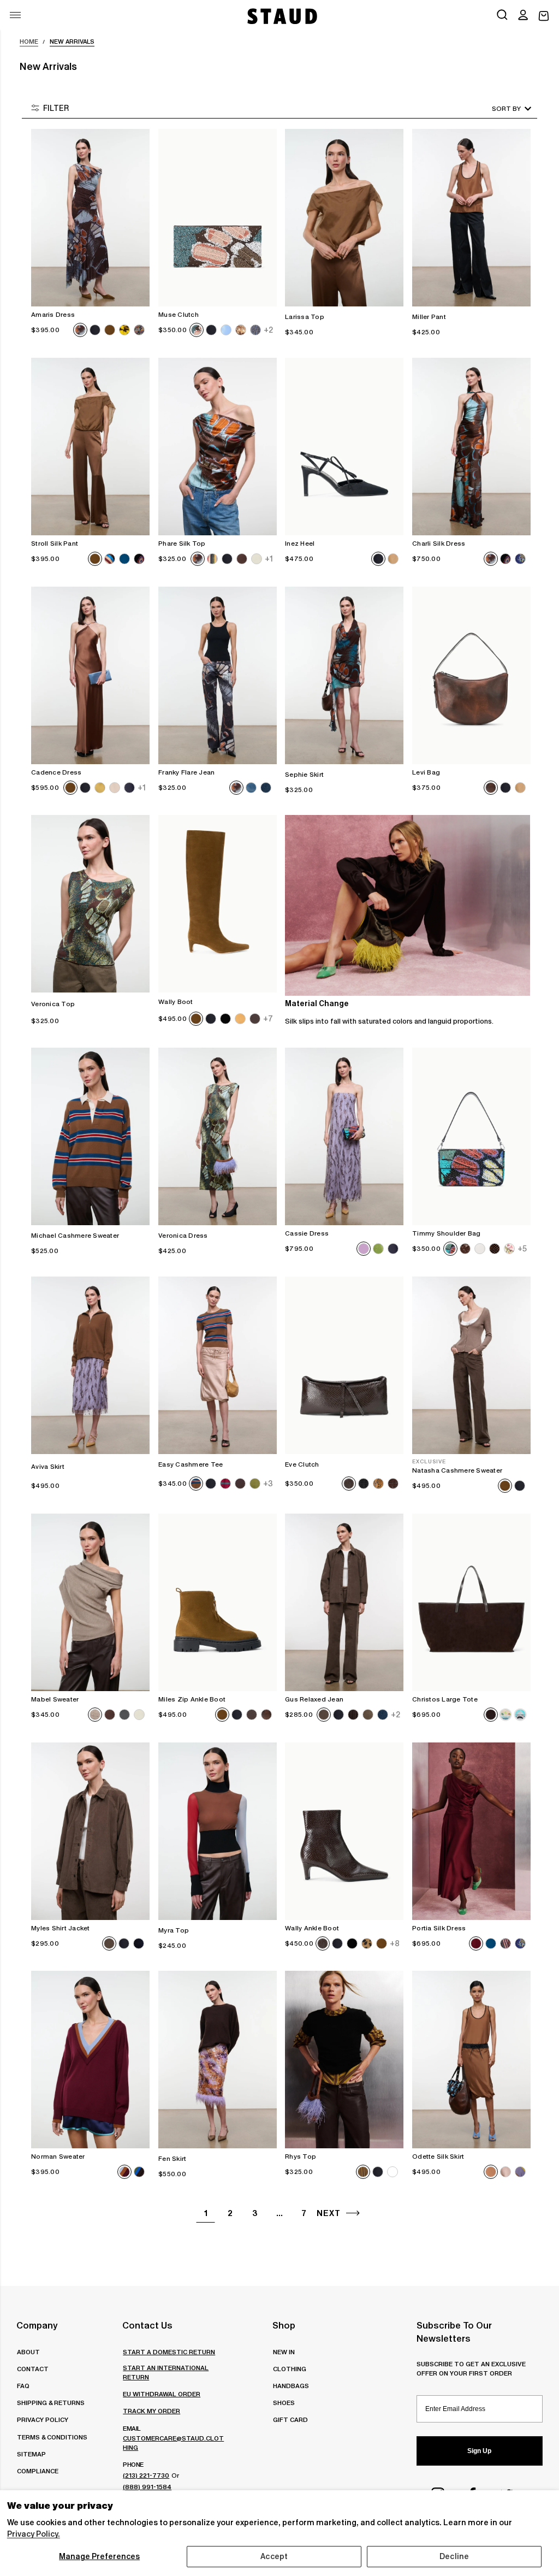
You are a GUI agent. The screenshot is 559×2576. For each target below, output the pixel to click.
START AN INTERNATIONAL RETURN (166, 2372)
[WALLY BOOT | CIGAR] (218, 904)
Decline (454, 2556)
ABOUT (28, 2352)
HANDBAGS (291, 2386)
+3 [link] (268, 1484)
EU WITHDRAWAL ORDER (162, 2394)
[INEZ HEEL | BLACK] (344, 447)
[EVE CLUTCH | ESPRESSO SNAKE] (344, 1365)
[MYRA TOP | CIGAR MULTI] (218, 1831)
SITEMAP (31, 2454)
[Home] (281, 16)
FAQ (23, 2386)
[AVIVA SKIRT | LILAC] (90, 1365)
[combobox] (496, 108)
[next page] (353, 2213)
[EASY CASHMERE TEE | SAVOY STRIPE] (218, 1365)
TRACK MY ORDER (151, 2411)
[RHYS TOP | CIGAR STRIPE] (344, 2060)
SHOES (284, 2403)
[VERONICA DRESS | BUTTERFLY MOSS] (218, 1136)
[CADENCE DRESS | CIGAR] (90, 675)
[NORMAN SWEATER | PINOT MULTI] (90, 2060)
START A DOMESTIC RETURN (169, 2352)
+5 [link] (522, 1249)
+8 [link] (395, 1943)
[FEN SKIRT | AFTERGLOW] (218, 2060)
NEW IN (284, 2352)
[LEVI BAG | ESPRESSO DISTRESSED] (471, 675)
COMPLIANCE (38, 2471)
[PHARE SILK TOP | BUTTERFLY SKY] (218, 447)
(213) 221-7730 (146, 2475)
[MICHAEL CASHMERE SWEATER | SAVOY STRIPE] (90, 1136)
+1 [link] (269, 559)
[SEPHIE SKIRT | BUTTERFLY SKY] (344, 675)
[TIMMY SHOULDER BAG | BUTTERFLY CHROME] (471, 1136)
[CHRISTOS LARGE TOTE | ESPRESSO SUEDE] (471, 1602)
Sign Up (479, 2451)
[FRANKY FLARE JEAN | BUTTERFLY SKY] (218, 675)
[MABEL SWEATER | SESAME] (90, 1602)
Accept (274, 2556)
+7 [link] (268, 1019)
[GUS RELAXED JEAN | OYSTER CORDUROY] (344, 1602)
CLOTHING (290, 2369)
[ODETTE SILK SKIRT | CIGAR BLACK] (471, 2060)
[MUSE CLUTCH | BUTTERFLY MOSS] (218, 218)
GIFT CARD (290, 2420)
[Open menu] (15, 15)
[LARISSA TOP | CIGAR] (344, 218)
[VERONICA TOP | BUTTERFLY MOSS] (90, 904)
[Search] (502, 16)
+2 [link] (268, 330)
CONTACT (33, 2369)
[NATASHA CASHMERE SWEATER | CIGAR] (471, 1365)
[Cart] (544, 16)
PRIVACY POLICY (43, 2420)
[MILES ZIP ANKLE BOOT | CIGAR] (218, 1602)
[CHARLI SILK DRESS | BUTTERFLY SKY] (471, 447)
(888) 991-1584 (147, 2487)
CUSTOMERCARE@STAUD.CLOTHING (173, 2443)
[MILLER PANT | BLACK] (471, 218)
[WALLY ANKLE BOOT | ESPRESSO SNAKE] (344, 1831)
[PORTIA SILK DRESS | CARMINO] (471, 1831)
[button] (523, 16)
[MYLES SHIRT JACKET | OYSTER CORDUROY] (90, 1831)
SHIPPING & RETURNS (51, 2403)
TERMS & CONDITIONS (52, 2437)
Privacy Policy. (34, 2534)
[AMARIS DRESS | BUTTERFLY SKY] (90, 218)
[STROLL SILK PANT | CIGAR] (90, 447)
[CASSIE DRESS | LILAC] (344, 1136)
